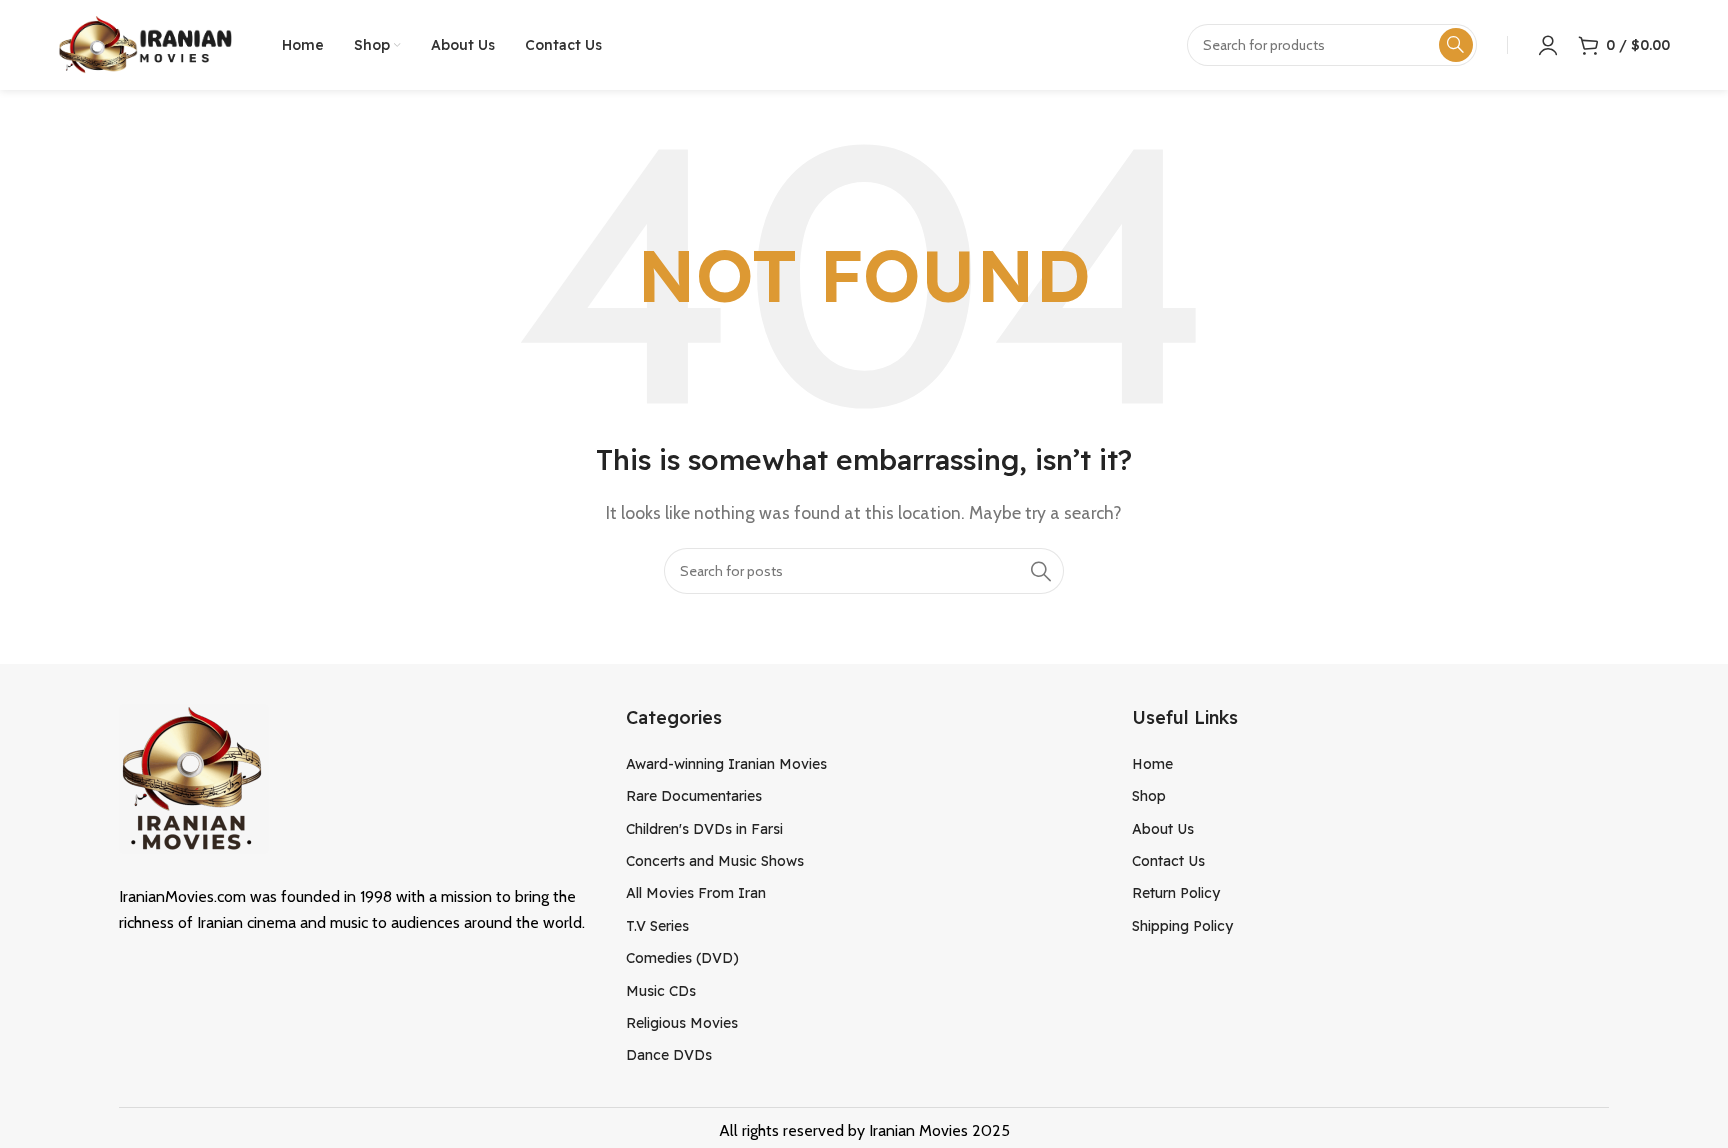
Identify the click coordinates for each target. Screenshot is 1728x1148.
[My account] (1548, 45)
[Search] (1041, 571)
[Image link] (194, 777)
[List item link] (864, 764)
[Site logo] (145, 43)
